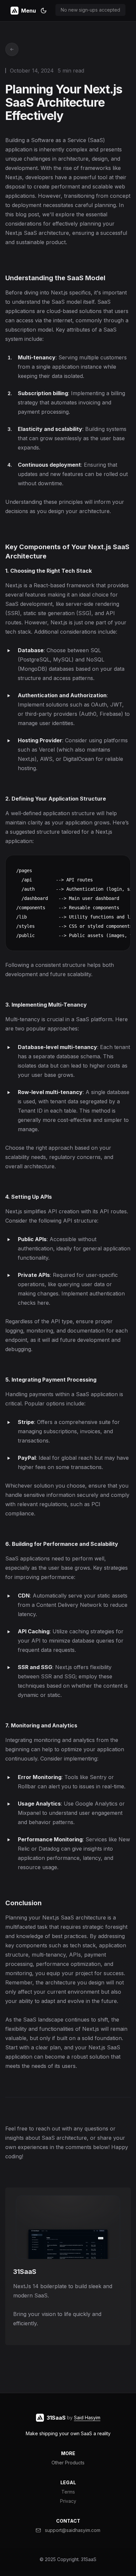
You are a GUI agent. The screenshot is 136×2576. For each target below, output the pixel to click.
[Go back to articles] (12, 49)
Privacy (68, 2501)
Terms (68, 2492)
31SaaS (89, 2559)
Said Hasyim (87, 2418)
